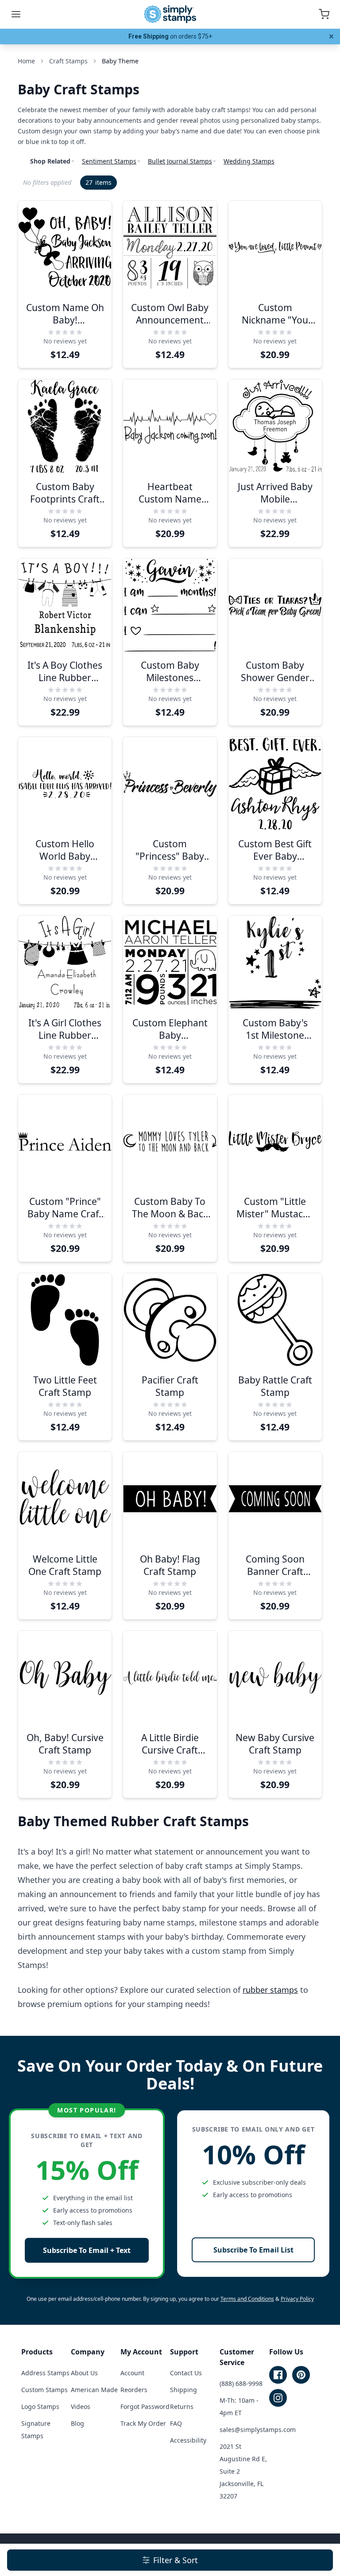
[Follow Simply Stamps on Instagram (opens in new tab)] (278, 2398)
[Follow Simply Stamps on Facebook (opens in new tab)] (278, 2375)
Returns (182, 2406)
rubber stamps (270, 1990)
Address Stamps (45, 2373)
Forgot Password (145, 2406)
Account (132, 2373)
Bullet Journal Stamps (180, 161)
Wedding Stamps (249, 161)
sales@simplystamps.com (258, 2430)
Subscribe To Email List (253, 2250)
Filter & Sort (176, 2560)
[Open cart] (324, 14)
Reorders (134, 2390)
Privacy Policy (297, 2299)
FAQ (176, 2423)
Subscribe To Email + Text (87, 2250)
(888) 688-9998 (241, 2383)
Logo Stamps (40, 2406)
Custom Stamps (44, 2390)
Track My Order (143, 2423)
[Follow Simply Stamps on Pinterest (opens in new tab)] (301, 2375)
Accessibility (188, 2440)
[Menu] (16, 14)
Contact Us (186, 2373)
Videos (81, 2406)
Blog (77, 2423)
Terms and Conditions (247, 2299)
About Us (84, 2373)
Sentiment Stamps (109, 161)
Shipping (184, 2390)
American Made (94, 2390)
